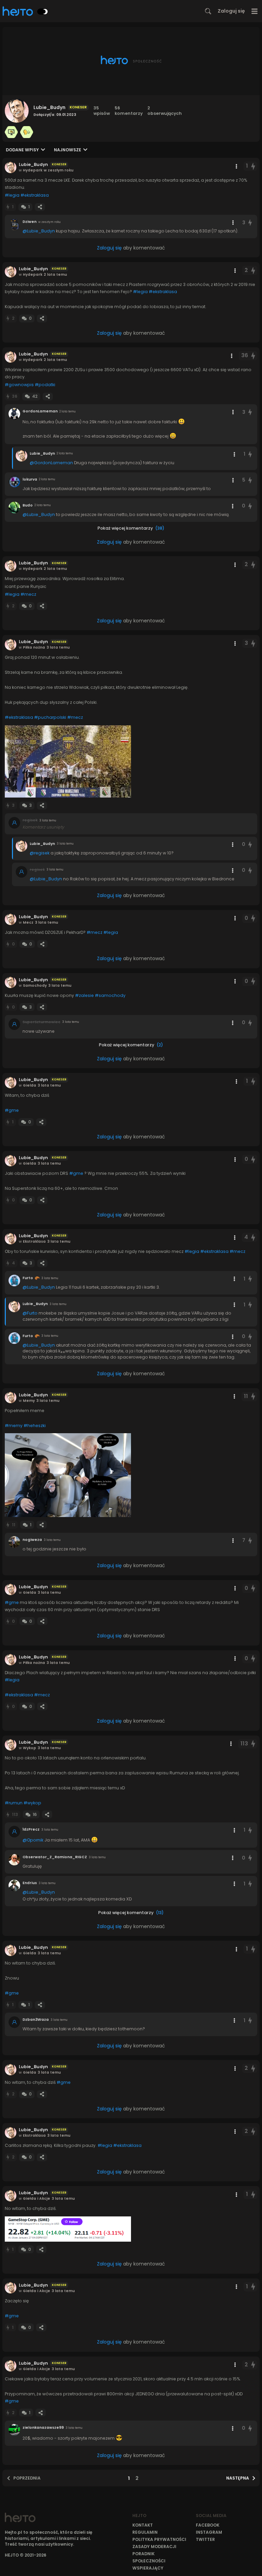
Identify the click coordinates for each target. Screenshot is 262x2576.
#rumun (14, 1803)
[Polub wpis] (253, 166)
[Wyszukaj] (208, 11)
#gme (12, 1110)
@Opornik (33, 1840)
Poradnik (143, 2554)
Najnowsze (68, 150)
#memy (14, 1426)
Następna (238, 2478)
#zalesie (84, 995)
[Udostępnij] (40, 207)
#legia (12, 195)
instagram (209, 2532)
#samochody (110, 995)
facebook (208, 2525)
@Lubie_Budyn (39, 231)
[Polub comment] (250, 223)
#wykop (32, 1803)
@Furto (30, 1313)
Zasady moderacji (154, 2547)
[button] (68, 761)
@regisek (40, 853)
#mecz (28, 594)
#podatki (45, 385)
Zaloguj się (231, 11)
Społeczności (149, 2561)
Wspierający (148, 2568)
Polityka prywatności (159, 2539)
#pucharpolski (50, 717)
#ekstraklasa (35, 195)
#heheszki (35, 1426)
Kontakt (143, 2525)
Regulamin (145, 2532)
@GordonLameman (51, 463)
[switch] (43, 12)
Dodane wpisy (22, 150)
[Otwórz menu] (255, 11)
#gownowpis (19, 385)
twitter (205, 2539)
